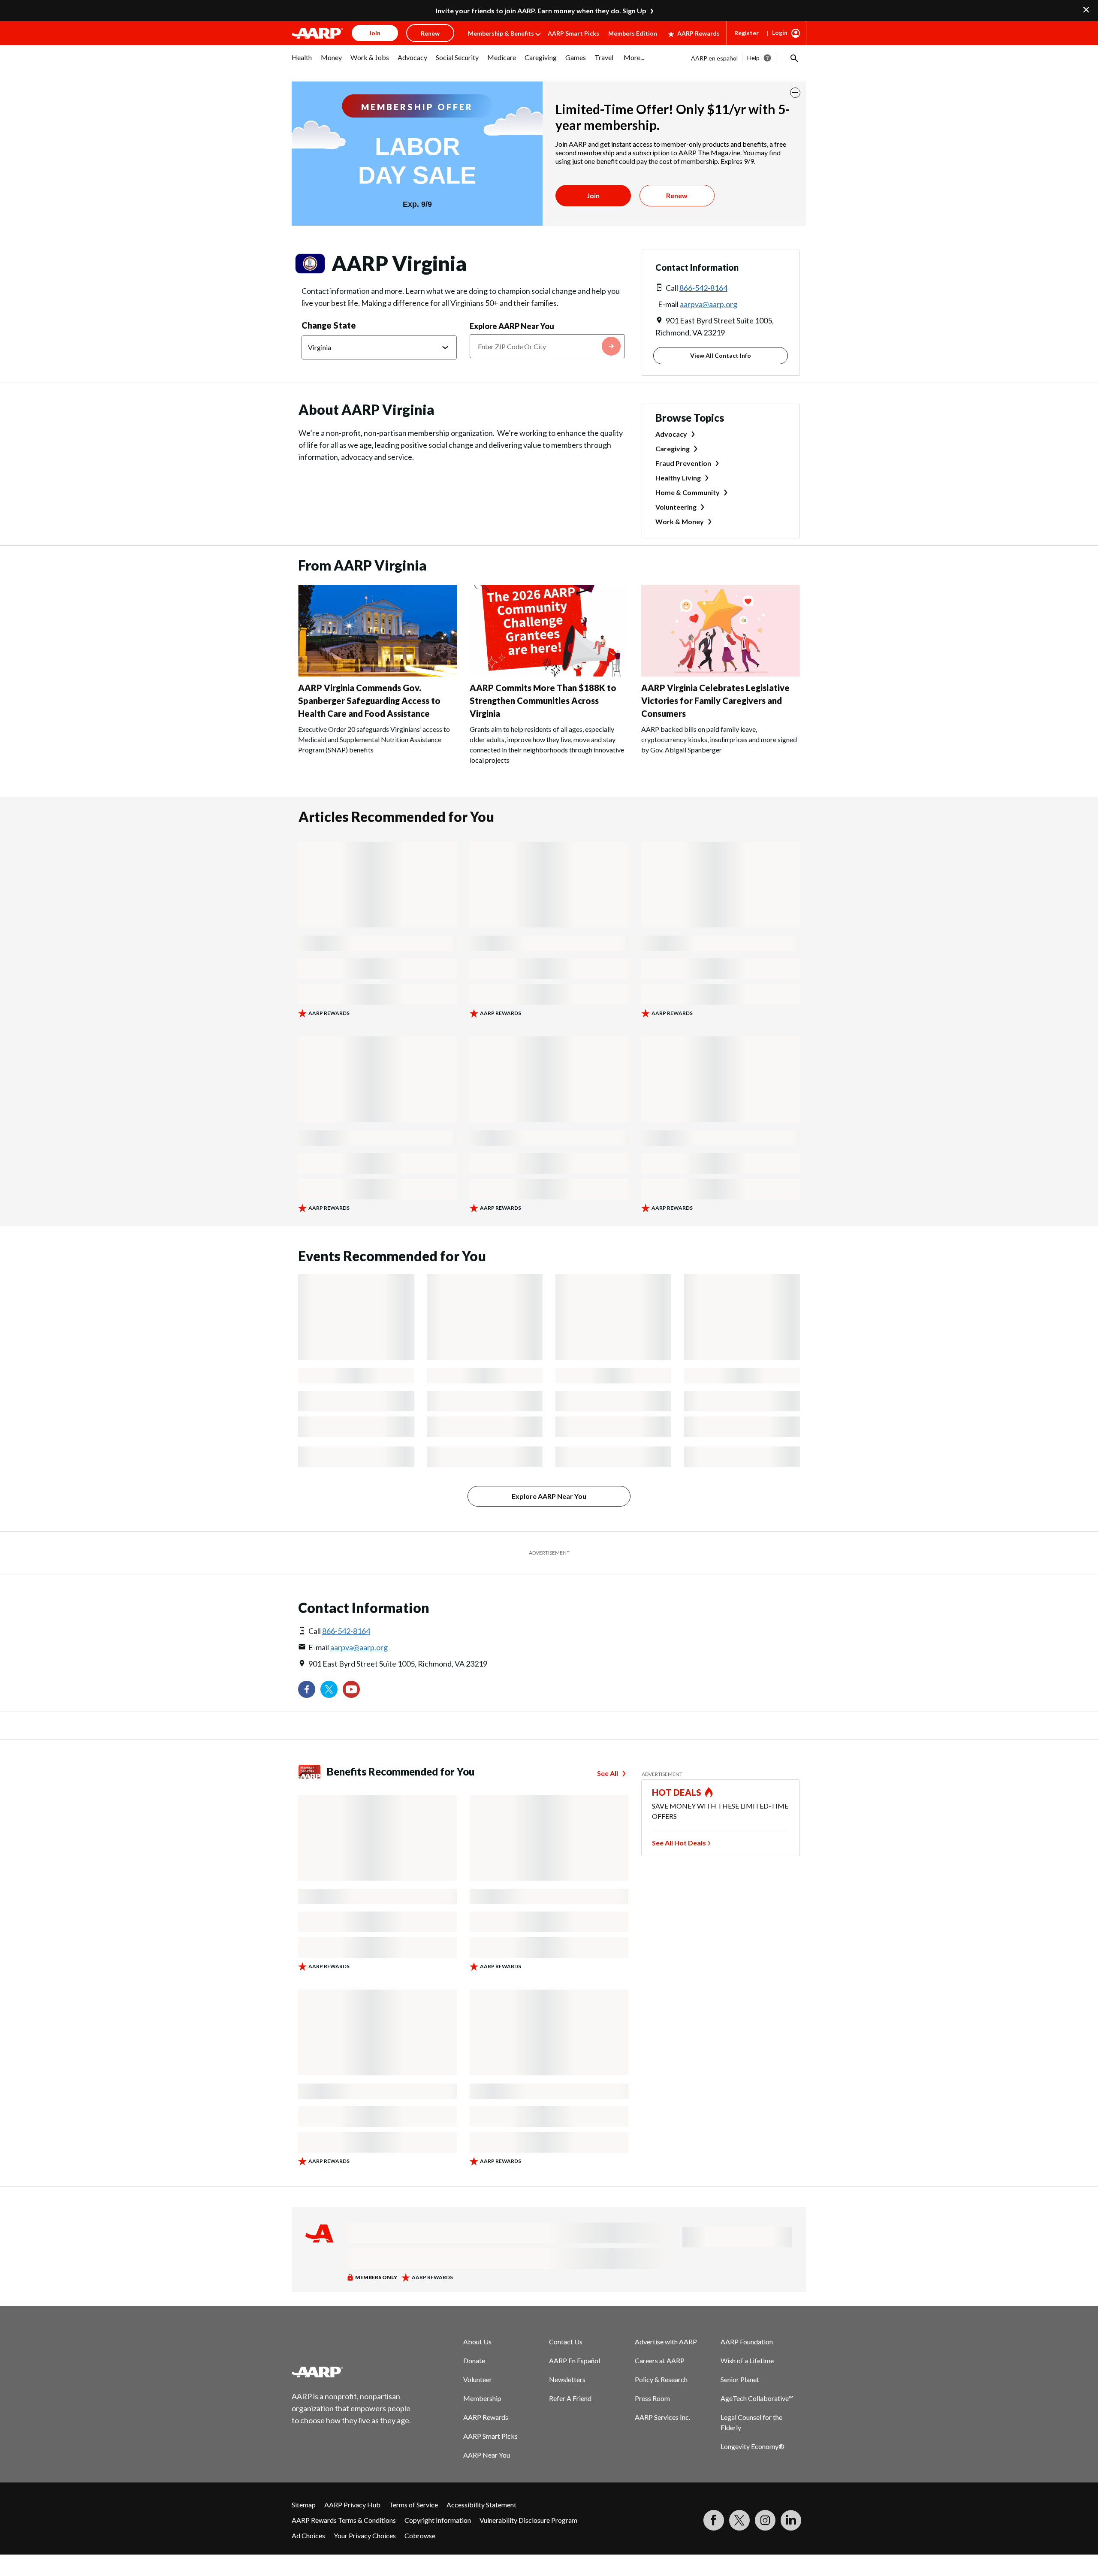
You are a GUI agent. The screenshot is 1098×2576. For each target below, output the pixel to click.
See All (608, 1773)
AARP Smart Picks (573, 33)
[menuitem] (302, 62)
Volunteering (676, 507)
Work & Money (680, 521)
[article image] (377, 674)
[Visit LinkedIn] (791, 2520)
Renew (677, 195)
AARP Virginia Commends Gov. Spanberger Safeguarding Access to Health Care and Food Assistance (369, 701)
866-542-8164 (703, 288)
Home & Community (688, 492)
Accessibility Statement (481, 2505)
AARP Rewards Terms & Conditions (344, 2520)
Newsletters (567, 2379)
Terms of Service (413, 2505)
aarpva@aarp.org (709, 304)
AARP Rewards (698, 33)
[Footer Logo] (352, 2372)
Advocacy (671, 434)
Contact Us (566, 2342)
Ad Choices (308, 2535)
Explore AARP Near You (512, 326)
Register (747, 33)
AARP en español (714, 58)
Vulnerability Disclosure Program (528, 2520)
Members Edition (633, 33)
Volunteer (478, 2379)
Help (753, 58)
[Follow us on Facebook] (307, 1689)
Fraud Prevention (683, 463)
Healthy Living (678, 478)
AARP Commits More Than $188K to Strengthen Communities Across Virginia (543, 701)
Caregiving (673, 448)
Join (593, 195)
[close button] (795, 93)
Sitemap (304, 2505)
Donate (474, 2360)
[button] (793, 58)
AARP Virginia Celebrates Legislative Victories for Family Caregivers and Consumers (715, 701)
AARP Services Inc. (662, 2417)
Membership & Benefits (501, 33)
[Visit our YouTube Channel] (351, 1689)
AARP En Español (575, 2360)
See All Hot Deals (679, 1843)
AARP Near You (487, 2455)
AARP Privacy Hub (352, 2505)
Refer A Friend (570, 2398)
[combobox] (547, 346)
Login (780, 32)
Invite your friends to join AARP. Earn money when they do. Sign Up (541, 11)
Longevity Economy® (753, 2446)
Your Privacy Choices (365, 2535)
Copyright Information (438, 2520)
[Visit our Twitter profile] (329, 1689)
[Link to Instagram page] (765, 2520)
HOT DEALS (677, 1792)
